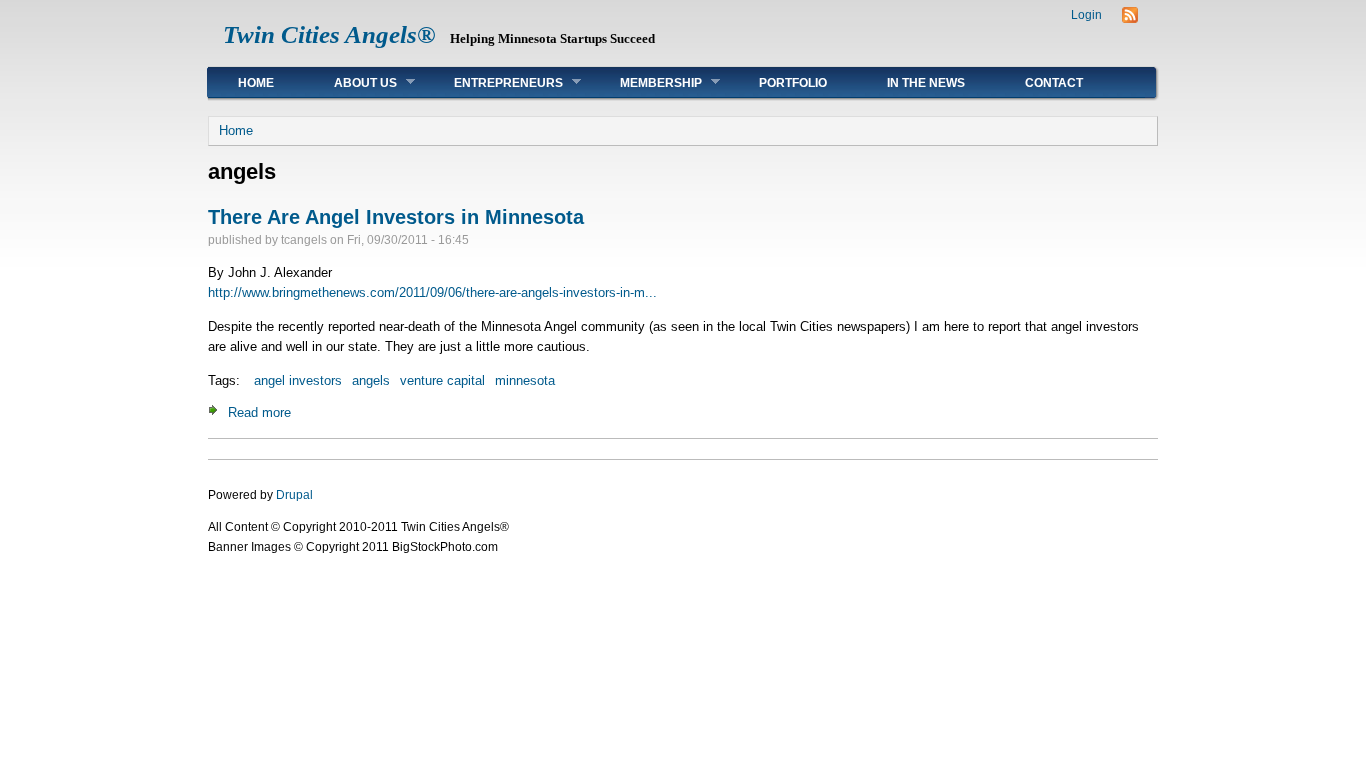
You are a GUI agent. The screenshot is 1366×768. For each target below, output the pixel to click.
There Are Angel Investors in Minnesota (396, 217)
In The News (926, 83)
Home (256, 83)
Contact (1054, 83)
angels (371, 380)
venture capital (442, 380)
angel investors (298, 380)
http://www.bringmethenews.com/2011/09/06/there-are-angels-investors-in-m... (432, 292)
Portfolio (793, 83)
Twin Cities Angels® (329, 34)
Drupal (294, 495)
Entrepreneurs (493, 82)
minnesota (525, 380)
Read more (259, 412)
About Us (350, 82)
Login (1086, 15)
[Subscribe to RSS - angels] (1130, 18)
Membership (646, 82)
